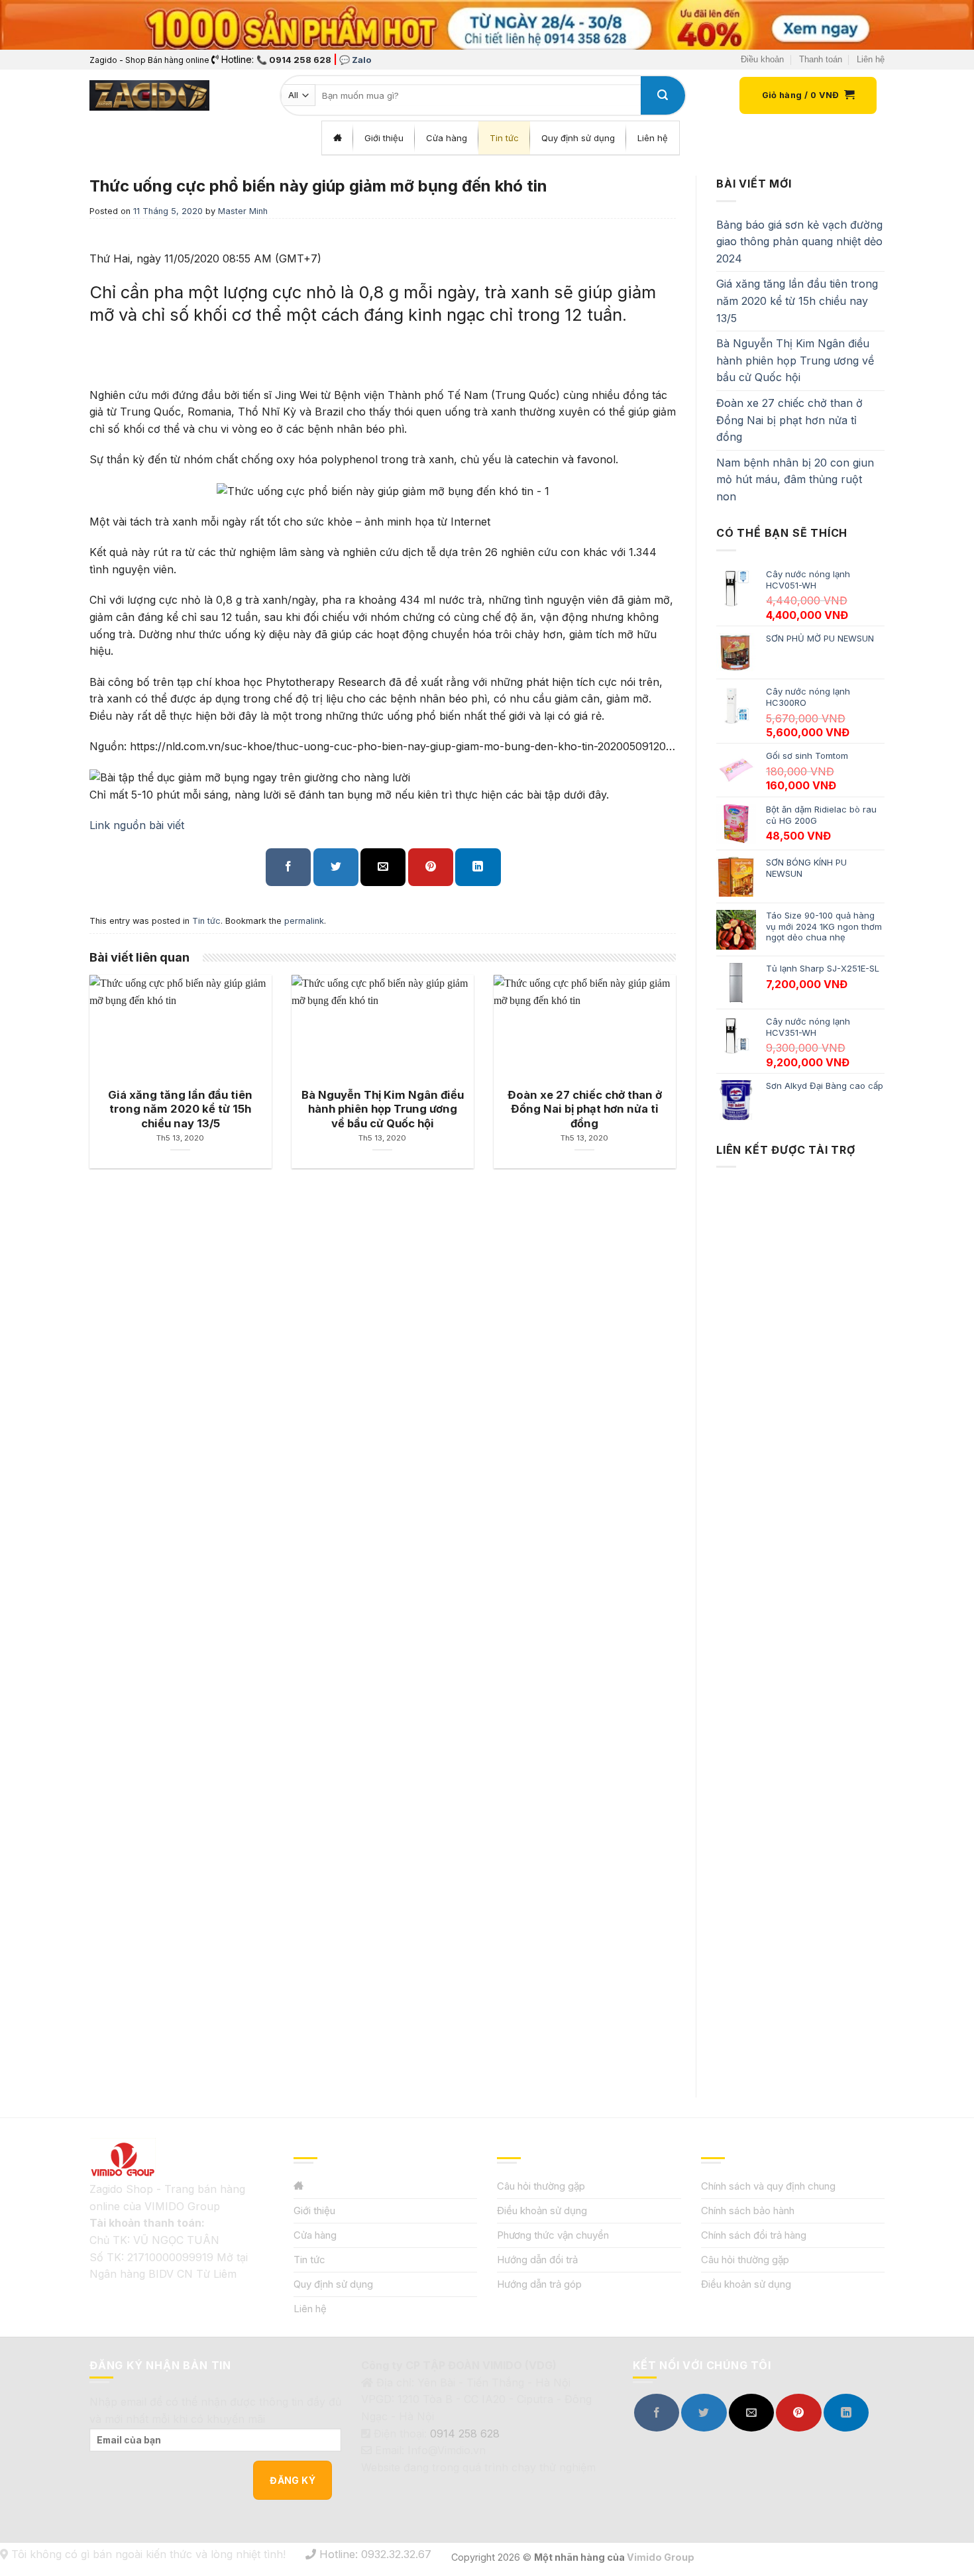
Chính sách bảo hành (748, 2211)
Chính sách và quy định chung (768, 2186)
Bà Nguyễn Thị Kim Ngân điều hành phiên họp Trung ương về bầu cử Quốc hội (795, 360)
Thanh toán (821, 59)
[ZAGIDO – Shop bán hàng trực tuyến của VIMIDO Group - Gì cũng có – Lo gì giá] (149, 95)
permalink (304, 921)
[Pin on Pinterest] (431, 867)
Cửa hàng (315, 2235)
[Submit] (663, 95)
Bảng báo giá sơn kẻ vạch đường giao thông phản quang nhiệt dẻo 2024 (799, 242)
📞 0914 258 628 (294, 60)
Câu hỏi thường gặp (541, 2186)
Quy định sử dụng (333, 2284)
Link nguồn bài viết (137, 825)
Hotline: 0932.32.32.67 (374, 2554)
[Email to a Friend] (383, 867)
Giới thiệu (314, 2211)
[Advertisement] (800, 1620)
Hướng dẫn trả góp (539, 2284)
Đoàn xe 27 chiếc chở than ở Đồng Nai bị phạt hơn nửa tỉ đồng (789, 420)
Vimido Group (661, 2557)
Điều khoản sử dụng (542, 2211)
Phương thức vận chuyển (553, 2235)
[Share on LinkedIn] (478, 867)
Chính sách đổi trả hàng (754, 2235)
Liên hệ (871, 59)
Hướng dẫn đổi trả (537, 2260)
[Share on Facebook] (288, 867)
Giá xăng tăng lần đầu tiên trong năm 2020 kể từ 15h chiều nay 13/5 (797, 301)
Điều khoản (762, 59)
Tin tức (206, 921)
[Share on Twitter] (336, 867)
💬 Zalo (355, 60)
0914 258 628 (465, 2434)
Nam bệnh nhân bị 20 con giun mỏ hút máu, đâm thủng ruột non (795, 479)
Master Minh (243, 211)
